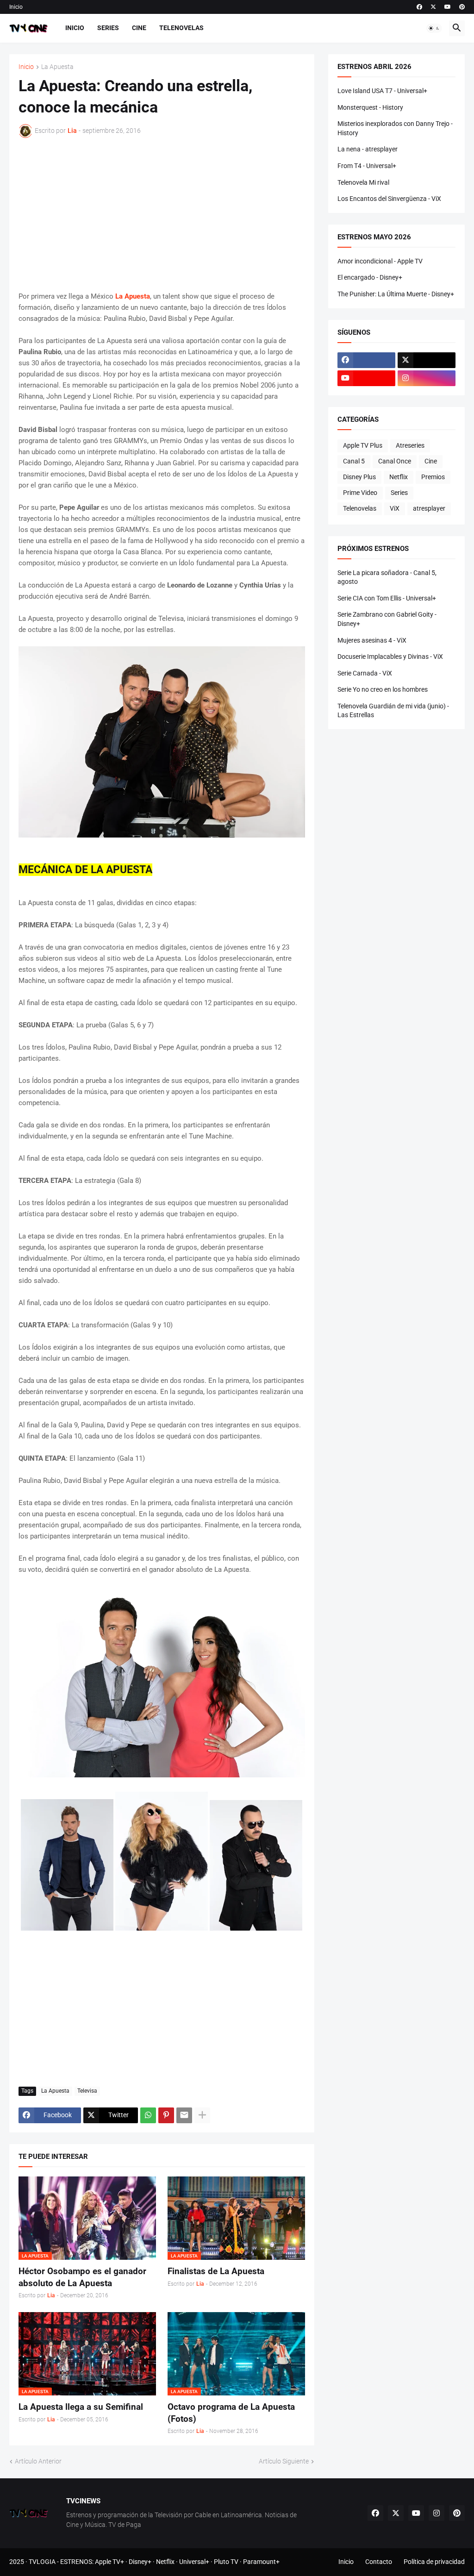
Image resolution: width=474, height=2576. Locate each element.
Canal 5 (354, 461)
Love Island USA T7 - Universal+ (382, 91)
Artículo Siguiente (284, 2461)
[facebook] (419, 7)
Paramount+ (261, 2562)
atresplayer (429, 508)
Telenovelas (181, 28)
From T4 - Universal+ (367, 166)
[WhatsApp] (148, 2115)
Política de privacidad (434, 2562)
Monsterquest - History (370, 107)
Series (108, 28)
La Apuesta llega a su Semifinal (81, 2407)
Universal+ (194, 2562)
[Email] (184, 2115)
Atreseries (410, 445)
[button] (434, 28)
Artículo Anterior (38, 2461)
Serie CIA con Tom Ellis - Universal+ (387, 598)
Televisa (87, 2091)
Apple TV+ (109, 2562)
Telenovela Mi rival (363, 182)
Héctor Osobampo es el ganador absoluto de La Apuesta (82, 2277)
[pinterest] (462, 7)
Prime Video (360, 493)
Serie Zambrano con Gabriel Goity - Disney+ (387, 619)
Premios (433, 477)
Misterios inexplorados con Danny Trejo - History (395, 128)
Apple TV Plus (363, 445)
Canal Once (395, 461)
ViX (395, 508)
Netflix (399, 477)
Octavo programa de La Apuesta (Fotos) (231, 2413)
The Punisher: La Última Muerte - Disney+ (396, 294)
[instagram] (427, 378)
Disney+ (140, 2562)
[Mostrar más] (202, 2115)
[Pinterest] (166, 2115)
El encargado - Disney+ (370, 277)
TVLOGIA (42, 2562)
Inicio (16, 7)
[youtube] (448, 7)
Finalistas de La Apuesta (216, 2271)
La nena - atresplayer (368, 149)
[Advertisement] (162, 214)
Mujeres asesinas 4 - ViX (372, 640)
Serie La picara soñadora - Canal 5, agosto (387, 577)
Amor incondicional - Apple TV (380, 261)
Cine (139, 28)
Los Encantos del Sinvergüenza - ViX (389, 199)
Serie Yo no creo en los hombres (383, 689)
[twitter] (433, 7)
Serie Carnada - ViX (365, 673)
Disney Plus (359, 477)
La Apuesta (57, 67)
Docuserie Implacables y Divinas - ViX (390, 657)
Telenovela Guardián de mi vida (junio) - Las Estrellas (393, 711)
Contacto (379, 2562)
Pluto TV (226, 2562)
